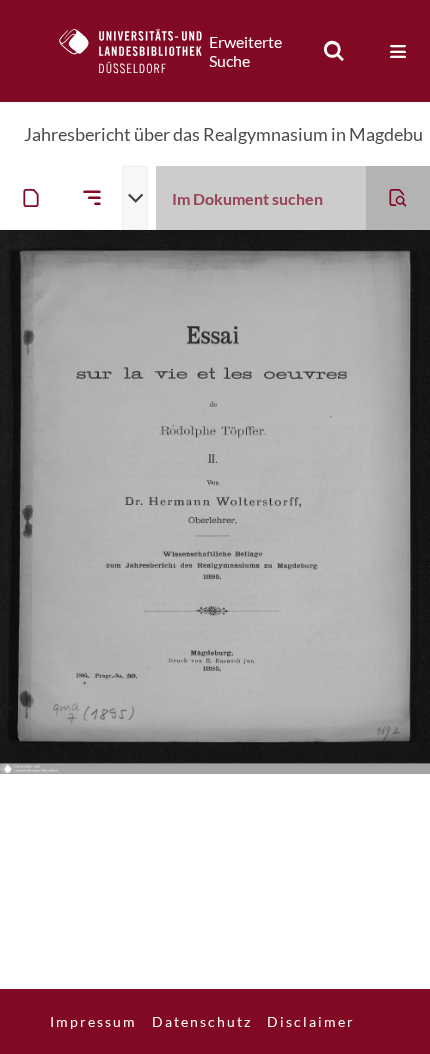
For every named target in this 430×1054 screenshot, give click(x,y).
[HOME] (141, 51)
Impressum (93, 1021)
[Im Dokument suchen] (398, 198)
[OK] (334, 51)
